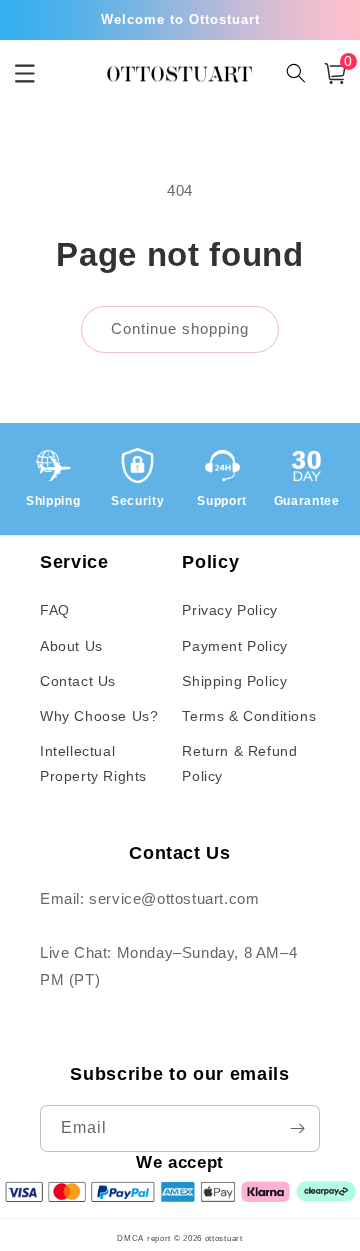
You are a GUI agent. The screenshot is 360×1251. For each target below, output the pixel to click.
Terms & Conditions (249, 716)
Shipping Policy (234, 681)
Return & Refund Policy (239, 763)
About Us (71, 646)
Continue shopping (180, 328)
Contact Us (78, 681)
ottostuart (224, 1238)
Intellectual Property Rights (93, 763)
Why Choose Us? (99, 716)
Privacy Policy (229, 610)
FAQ (55, 610)
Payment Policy (234, 646)
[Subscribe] (297, 1128)
